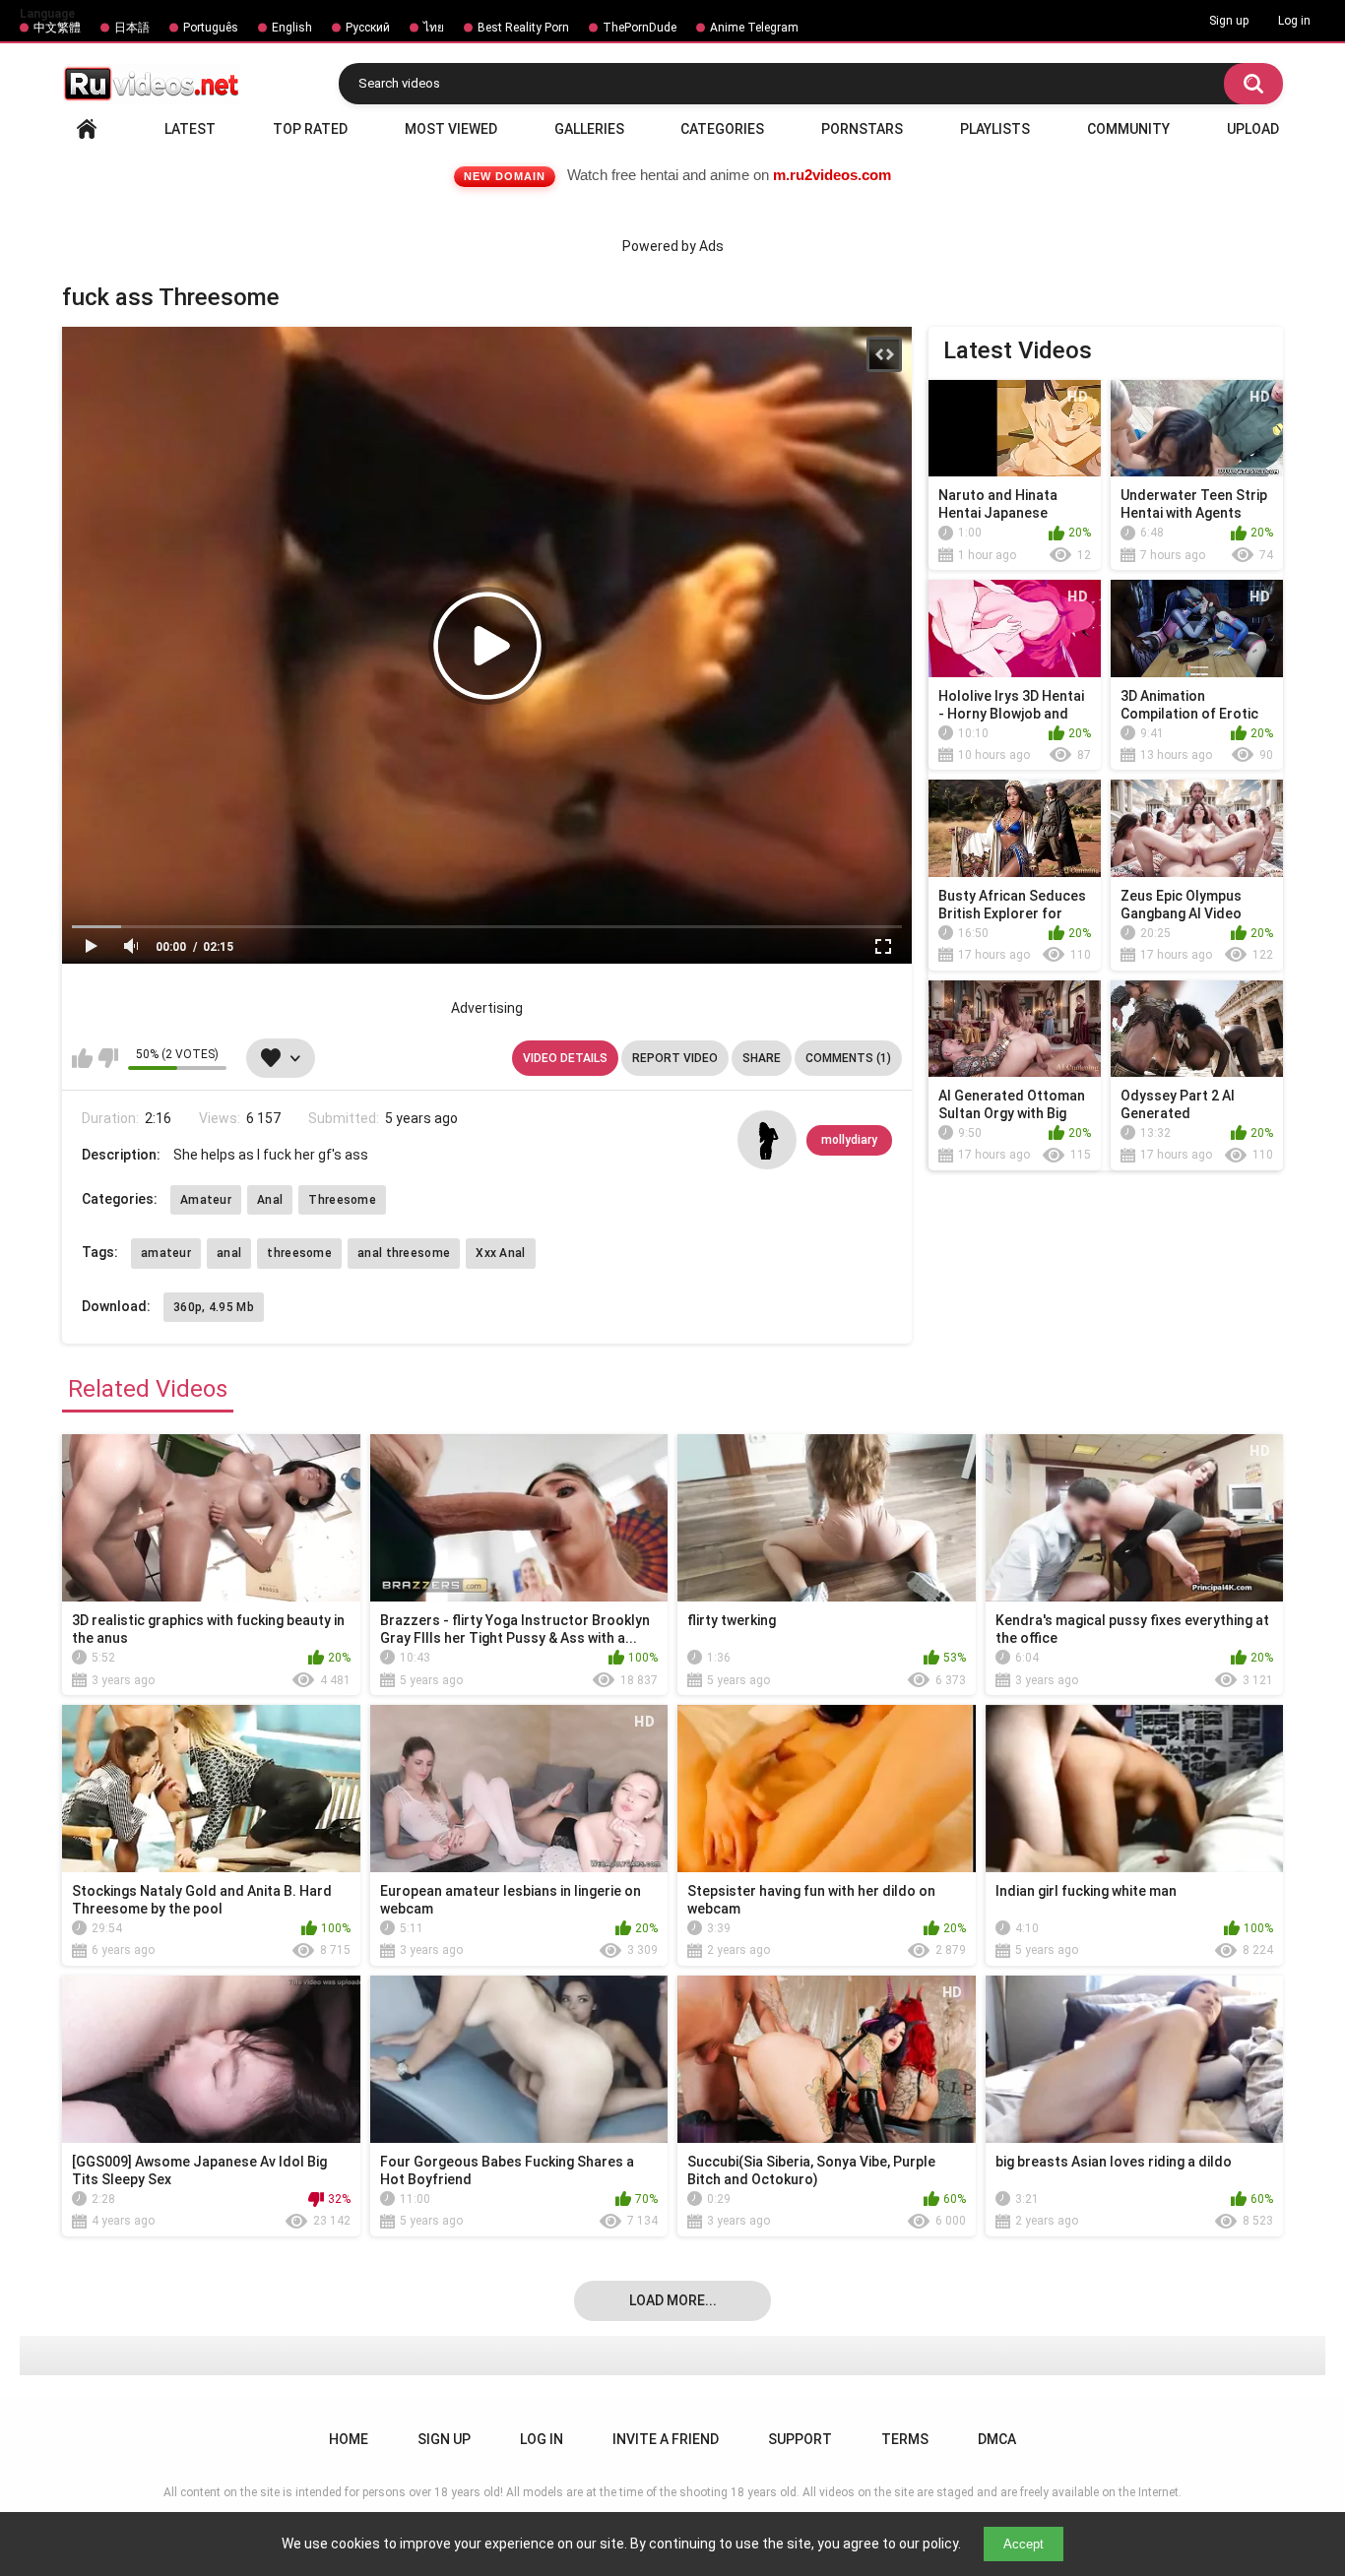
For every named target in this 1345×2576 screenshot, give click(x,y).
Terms (905, 2439)
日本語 (132, 28)
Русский (368, 28)
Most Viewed (451, 129)
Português (211, 28)
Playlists (995, 129)
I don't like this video (108, 1058)
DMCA (997, 2439)
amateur (166, 1253)
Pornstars (862, 129)
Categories (722, 129)
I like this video (82, 1058)
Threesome (342, 1200)
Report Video (675, 1058)
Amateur (206, 1200)
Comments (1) (848, 1058)
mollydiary (849, 1140)
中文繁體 (57, 28)
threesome (299, 1253)
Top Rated (310, 129)
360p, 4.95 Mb (214, 1307)
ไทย (434, 28)
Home (87, 129)
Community (1128, 129)
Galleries (589, 129)
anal (229, 1253)
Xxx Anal (500, 1253)
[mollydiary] (767, 1140)
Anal (270, 1200)
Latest (190, 129)
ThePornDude (640, 28)
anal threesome (404, 1253)
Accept (1024, 2544)
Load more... (673, 2300)
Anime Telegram (754, 28)
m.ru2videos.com (832, 175)
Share (762, 1058)
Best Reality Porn (523, 28)
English (292, 28)
